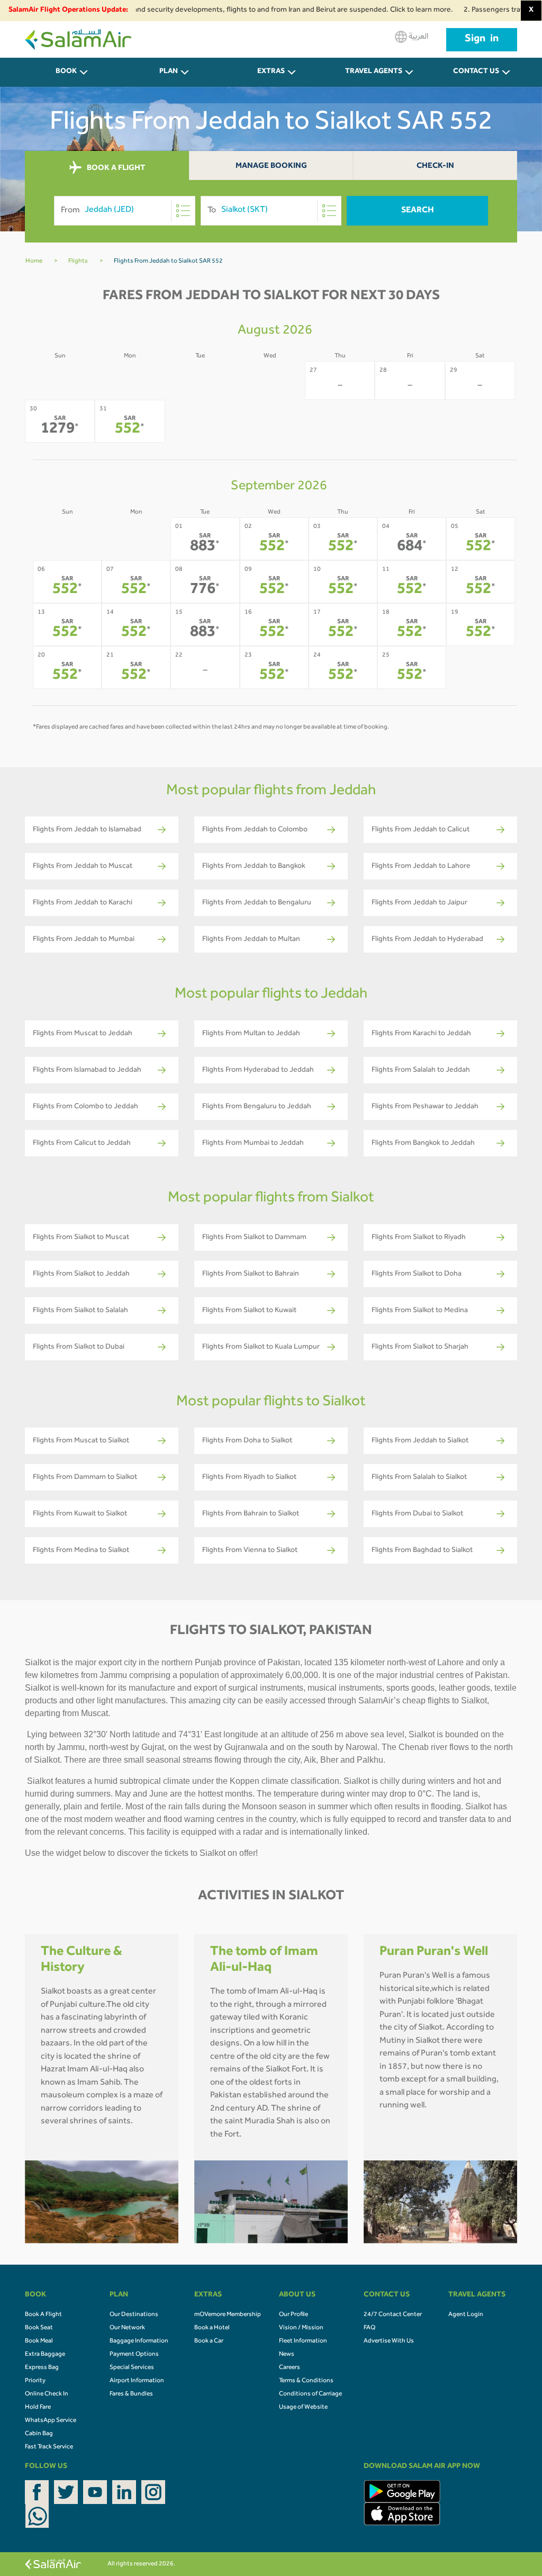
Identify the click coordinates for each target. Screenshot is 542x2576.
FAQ (369, 2328)
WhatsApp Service (51, 2421)
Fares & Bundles (131, 2394)
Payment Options (134, 2355)
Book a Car (209, 2341)
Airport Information (137, 2381)
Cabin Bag (39, 2434)
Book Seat (39, 2328)
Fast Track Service (49, 2447)
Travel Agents (374, 72)
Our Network (127, 2328)
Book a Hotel (212, 2328)
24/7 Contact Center (393, 2315)
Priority (35, 2381)
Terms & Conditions (306, 2381)
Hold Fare (38, 2408)
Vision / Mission (301, 2328)
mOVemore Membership (228, 2315)
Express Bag (42, 2368)
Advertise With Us (389, 2341)
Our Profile (293, 2315)
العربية (418, 37)
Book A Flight (43, 2315)
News (287, 2355)
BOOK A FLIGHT (115, 168)
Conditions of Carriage (310, 2394)
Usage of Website (303, 2408)
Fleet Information (303, 2341)
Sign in (482, 40)
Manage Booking (271, 167)
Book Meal (39, 2341)
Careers (290, 2368)
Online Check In (47, 2394)
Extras (271, 72)
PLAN (169, 72)
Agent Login (466, 2315)
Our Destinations (134, 2315)
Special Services (132, 2368)
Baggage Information (139, 2341)
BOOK (66, 72)
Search (418, 211)
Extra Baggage (45, 2355)
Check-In (435, 167)
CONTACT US (476, 72)
